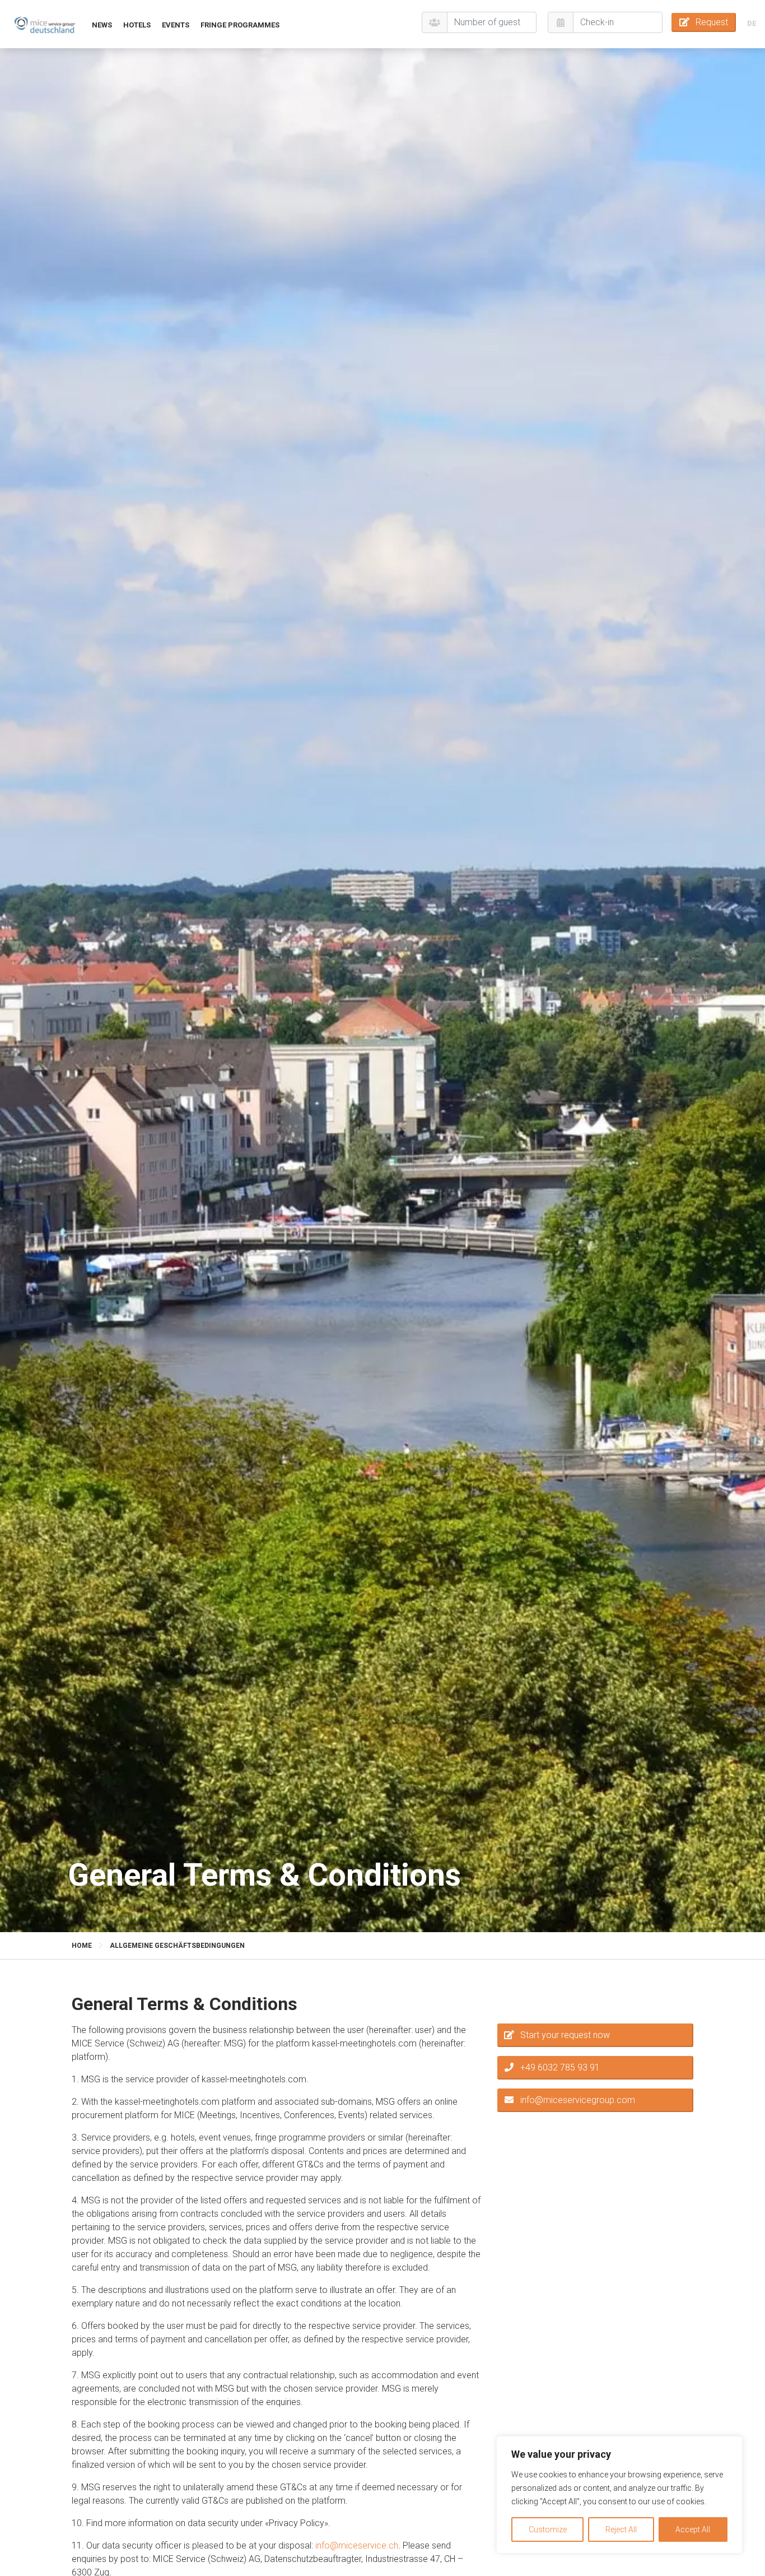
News (102, 25)
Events (176, 25)
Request (712, 22)
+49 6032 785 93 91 (560, 2067)
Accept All (693, 2529)
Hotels (137, 25)
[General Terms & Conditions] (45, 24)
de (752, 23)
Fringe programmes (240, 25)
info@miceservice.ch (357, 2545)
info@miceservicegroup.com (578, 2100)
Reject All (621, 2529)
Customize (548, 2529)
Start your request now (565, 2035)
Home (82, 1946)
